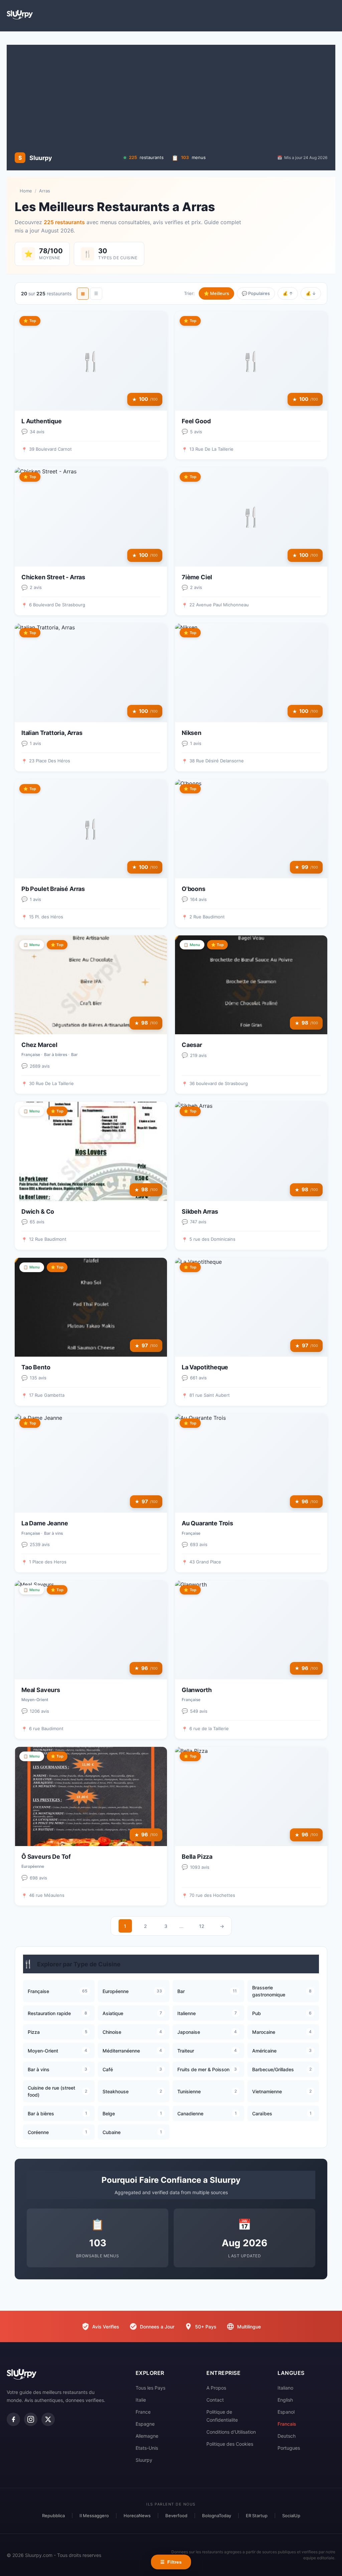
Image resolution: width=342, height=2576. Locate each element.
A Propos (216, 2388)
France (143, 2412)
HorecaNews (137, 2516)
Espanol (286, 2412)
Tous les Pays (150, 2388)
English (285, 2400)
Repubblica (53, 2516)
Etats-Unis (147, 2448)
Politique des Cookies (230, 2444)
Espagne (145, 2424)
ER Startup (257, 2516)
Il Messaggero (94, 2516)
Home (26, 191)
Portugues (289, 2448)
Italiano (285, 2388)
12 (202, 1926)
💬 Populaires (256, 293)
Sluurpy (144, 2460)
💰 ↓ (311, 293)
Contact (215, 2400)
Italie (141, 2400)
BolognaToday (217, 2516)
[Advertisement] (171, 98)
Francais (287, 2424)
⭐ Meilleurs (216, 293)
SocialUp (291, 2516)
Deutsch (287, 2436)
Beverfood (176, 2516)
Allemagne (147, 2436)
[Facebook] (13, 2419)
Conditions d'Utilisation (231, 2432)
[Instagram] (31, 2419)
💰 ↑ (288, 293)
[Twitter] (48, 2419)
